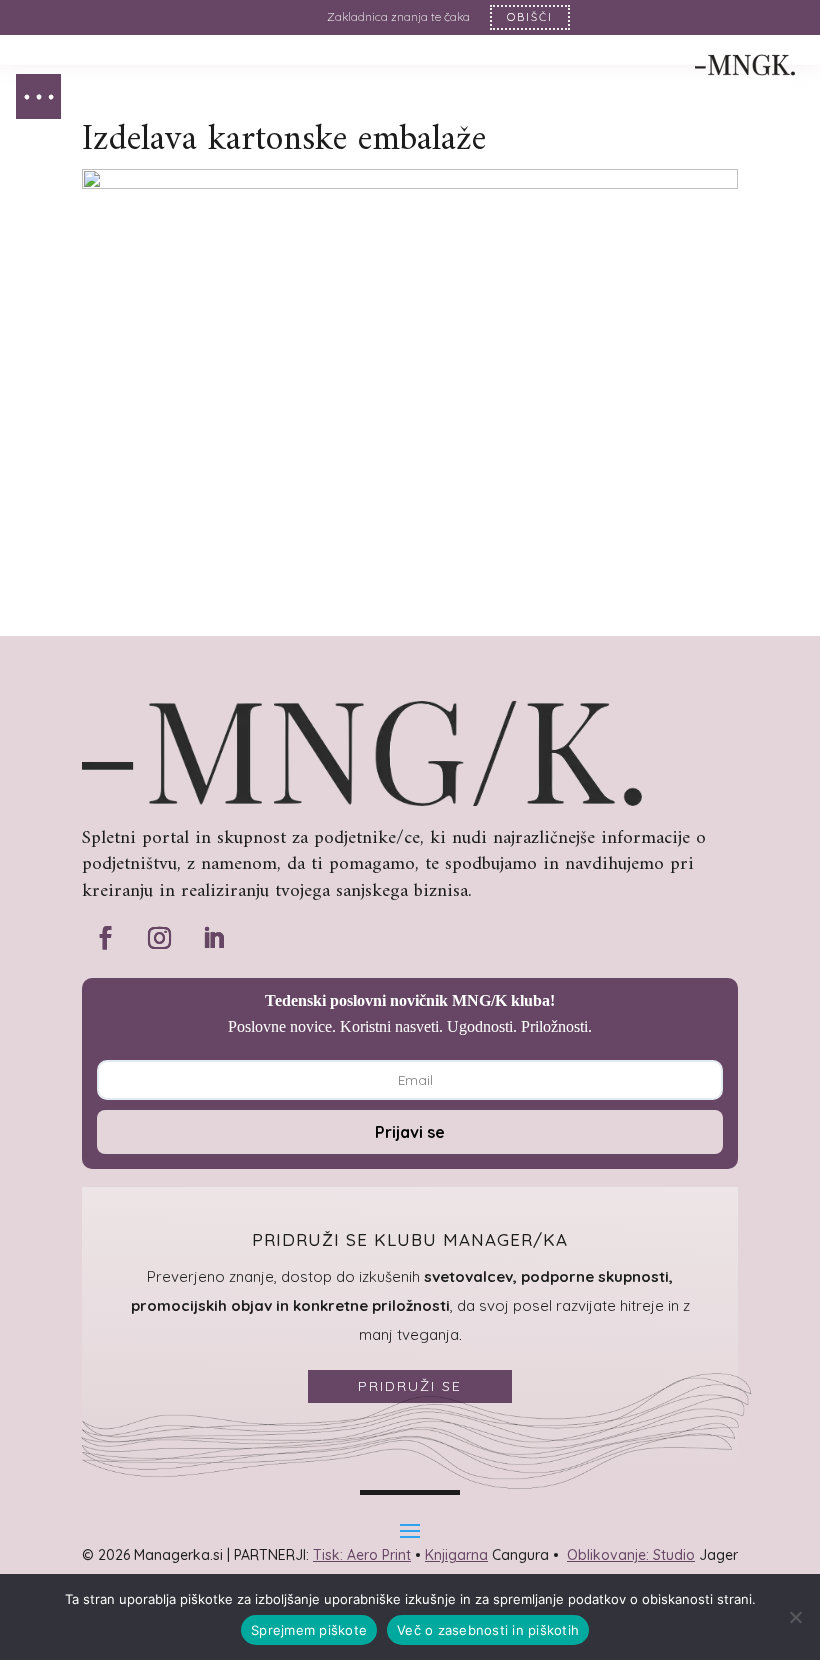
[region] (410, 17)
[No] (795, 1617)
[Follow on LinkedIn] (213, 938)
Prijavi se (410, 1132)
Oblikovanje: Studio (631, 1555)
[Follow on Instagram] (159, 938)
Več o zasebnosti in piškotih (488, 1630)
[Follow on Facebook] (105, 938)
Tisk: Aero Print (362, 1555)
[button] (38, 96)
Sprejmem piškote (309, 1630)
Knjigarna (456, 1555)
